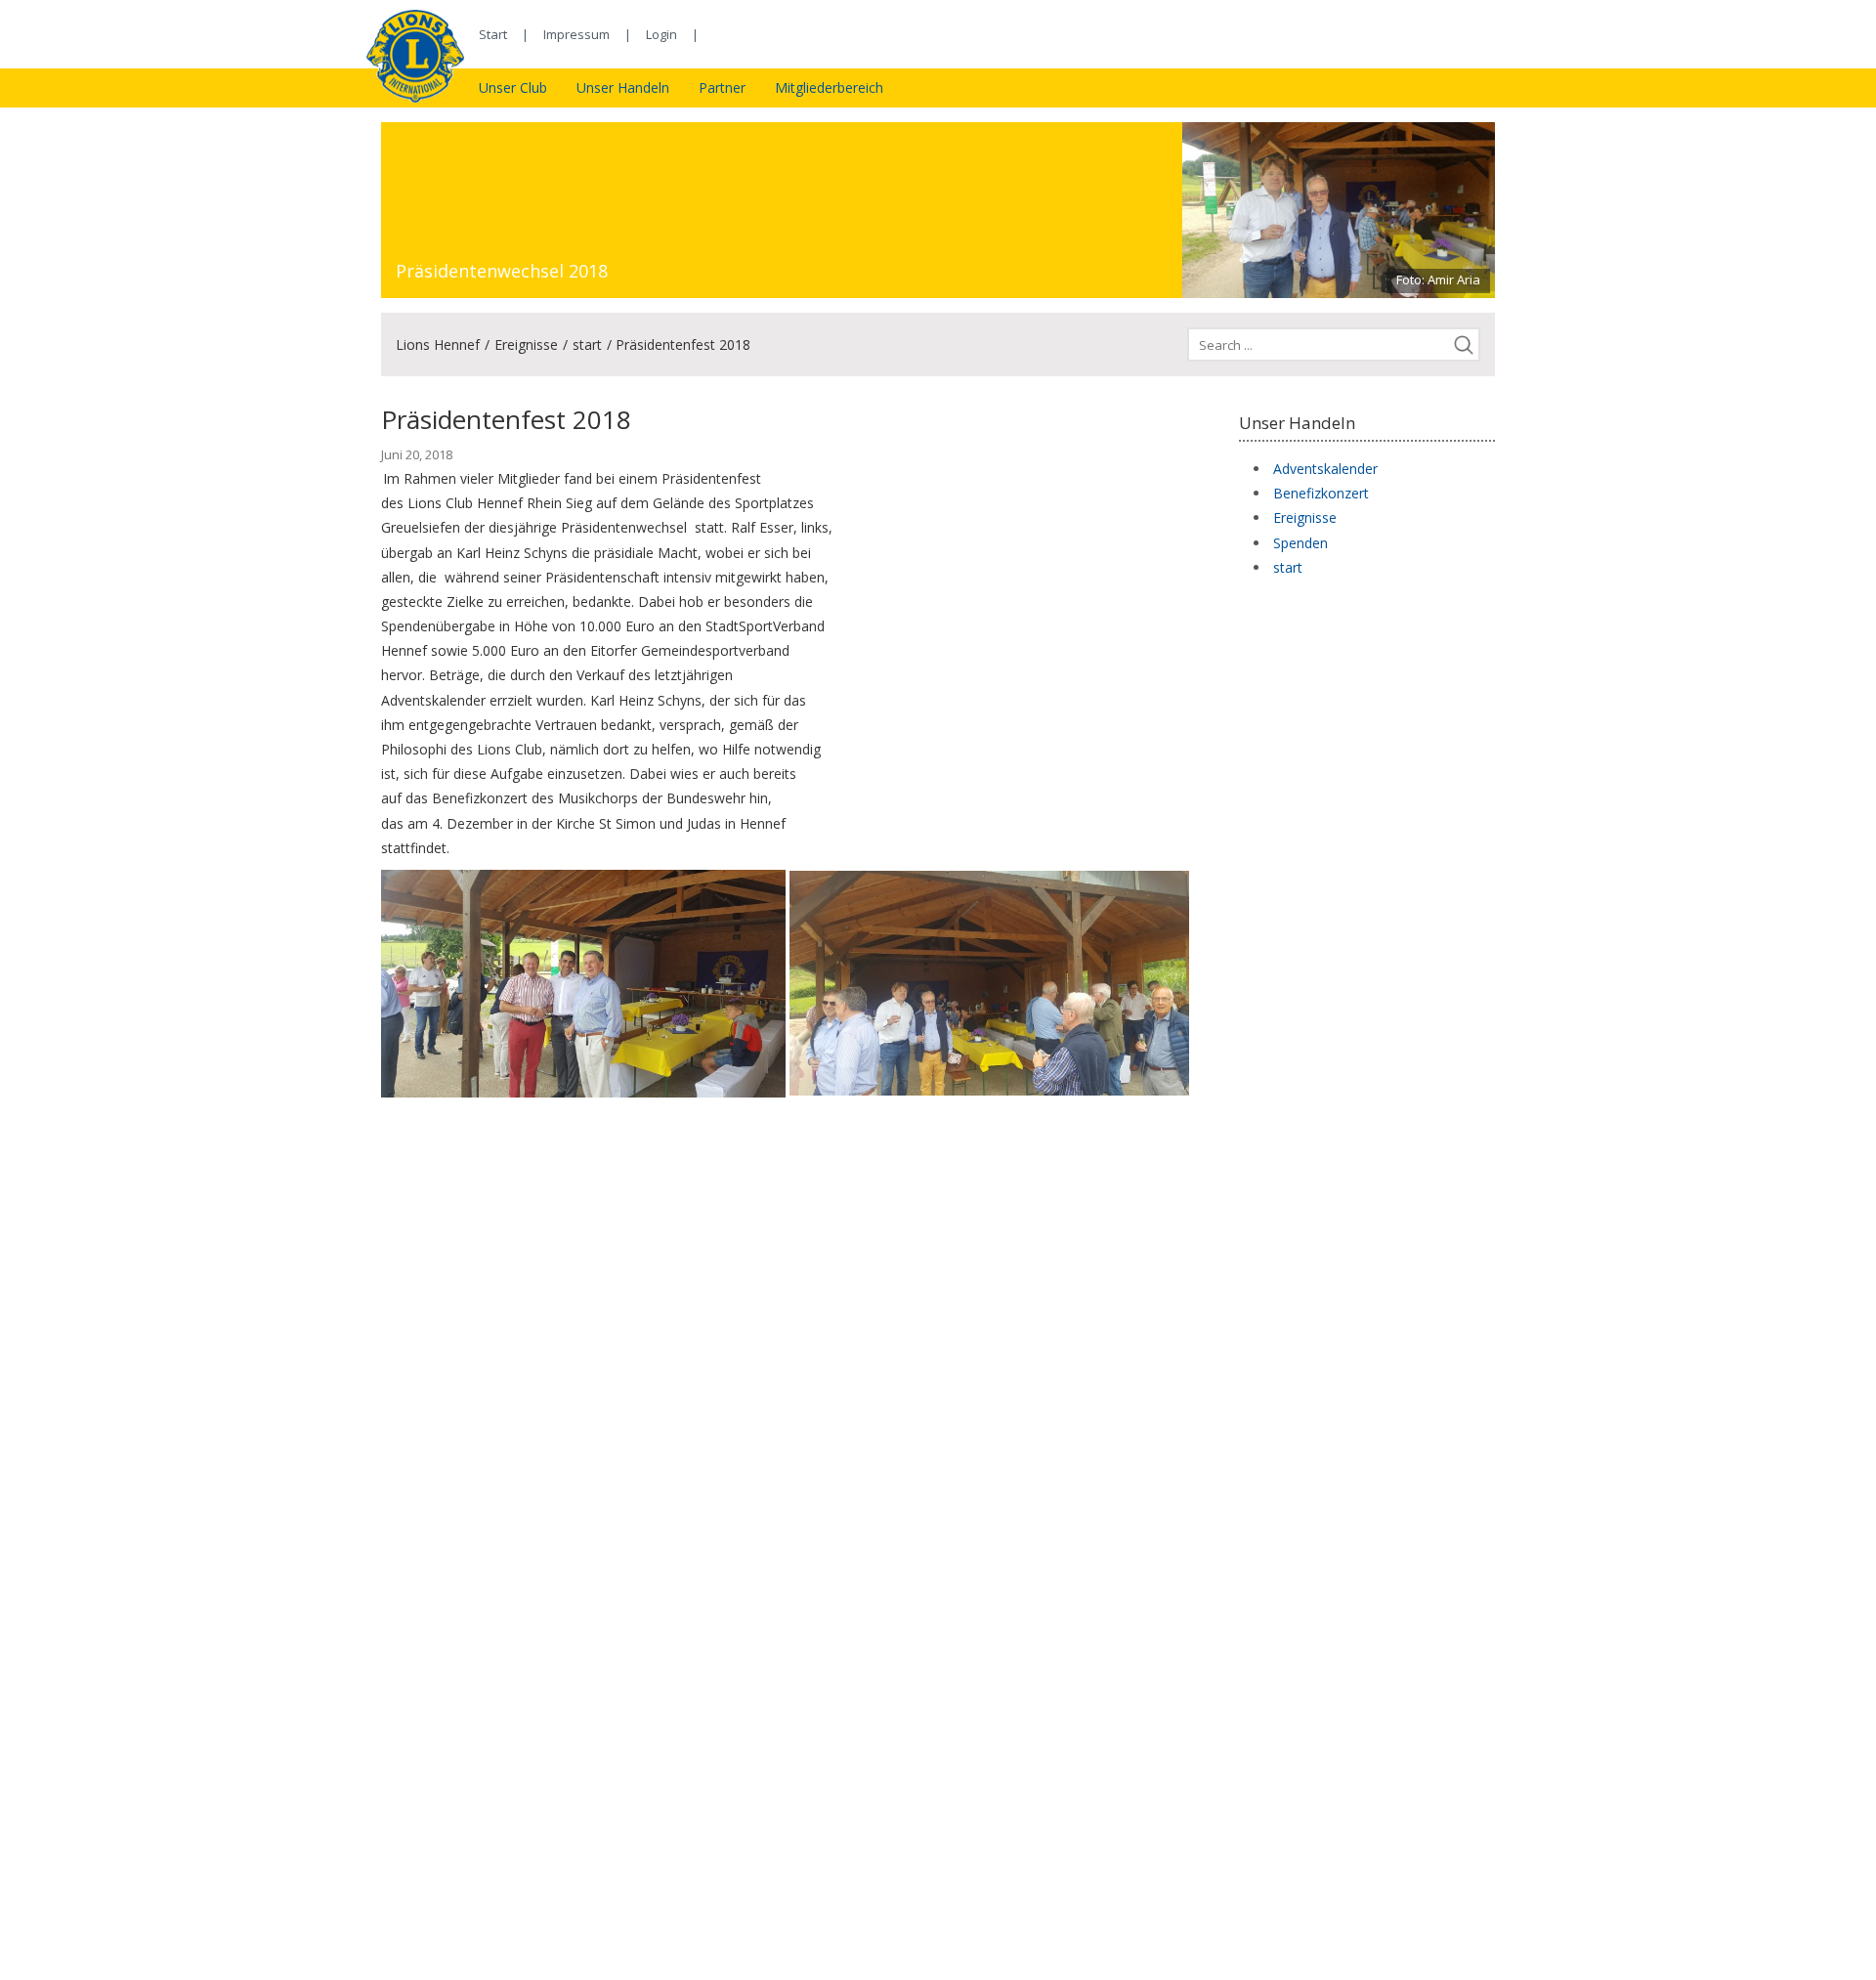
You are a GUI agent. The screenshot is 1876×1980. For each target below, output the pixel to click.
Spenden (1300, 543)
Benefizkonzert (1321, 493)
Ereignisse (526, 344)
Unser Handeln (623, 87)
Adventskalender (1325, 469)
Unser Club (513, 87)
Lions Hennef (438, 344)
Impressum (576, 34)
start (587, 344)
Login (661, 34)
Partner (722, 87)
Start (493, 34)
